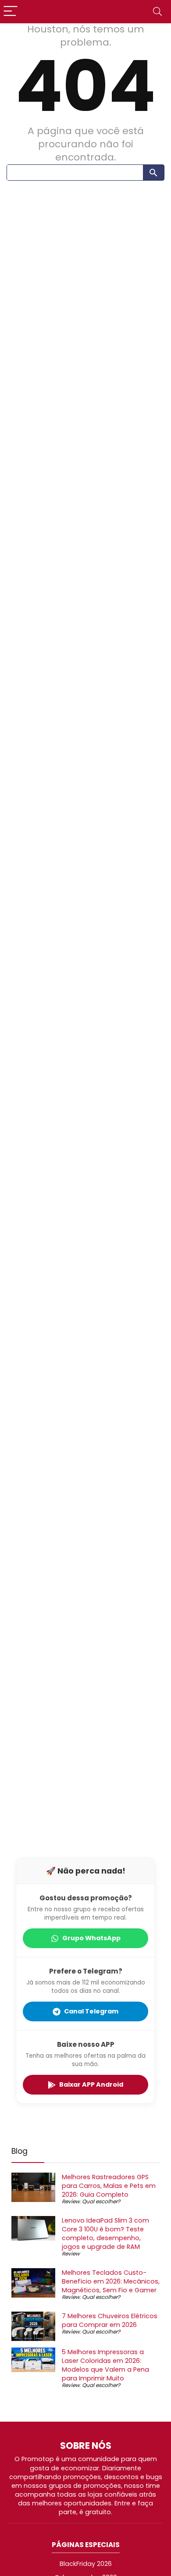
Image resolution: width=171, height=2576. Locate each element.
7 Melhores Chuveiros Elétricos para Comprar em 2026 (110, 2320)
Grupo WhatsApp (91, 1938)
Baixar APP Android (91, 2084)
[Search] (157, 12)
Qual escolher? (101, 2201)
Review (71, 2201)
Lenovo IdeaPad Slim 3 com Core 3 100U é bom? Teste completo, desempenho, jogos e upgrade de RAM (105, 2234)
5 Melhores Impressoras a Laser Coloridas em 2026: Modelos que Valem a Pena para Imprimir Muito (105, 2365)
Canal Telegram (91, 2011)
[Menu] (11, 12)
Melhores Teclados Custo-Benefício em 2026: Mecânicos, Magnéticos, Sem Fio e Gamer (111, 2281)
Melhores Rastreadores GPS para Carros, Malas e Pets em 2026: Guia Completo (109, 2186)
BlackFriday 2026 (86, 2564)
